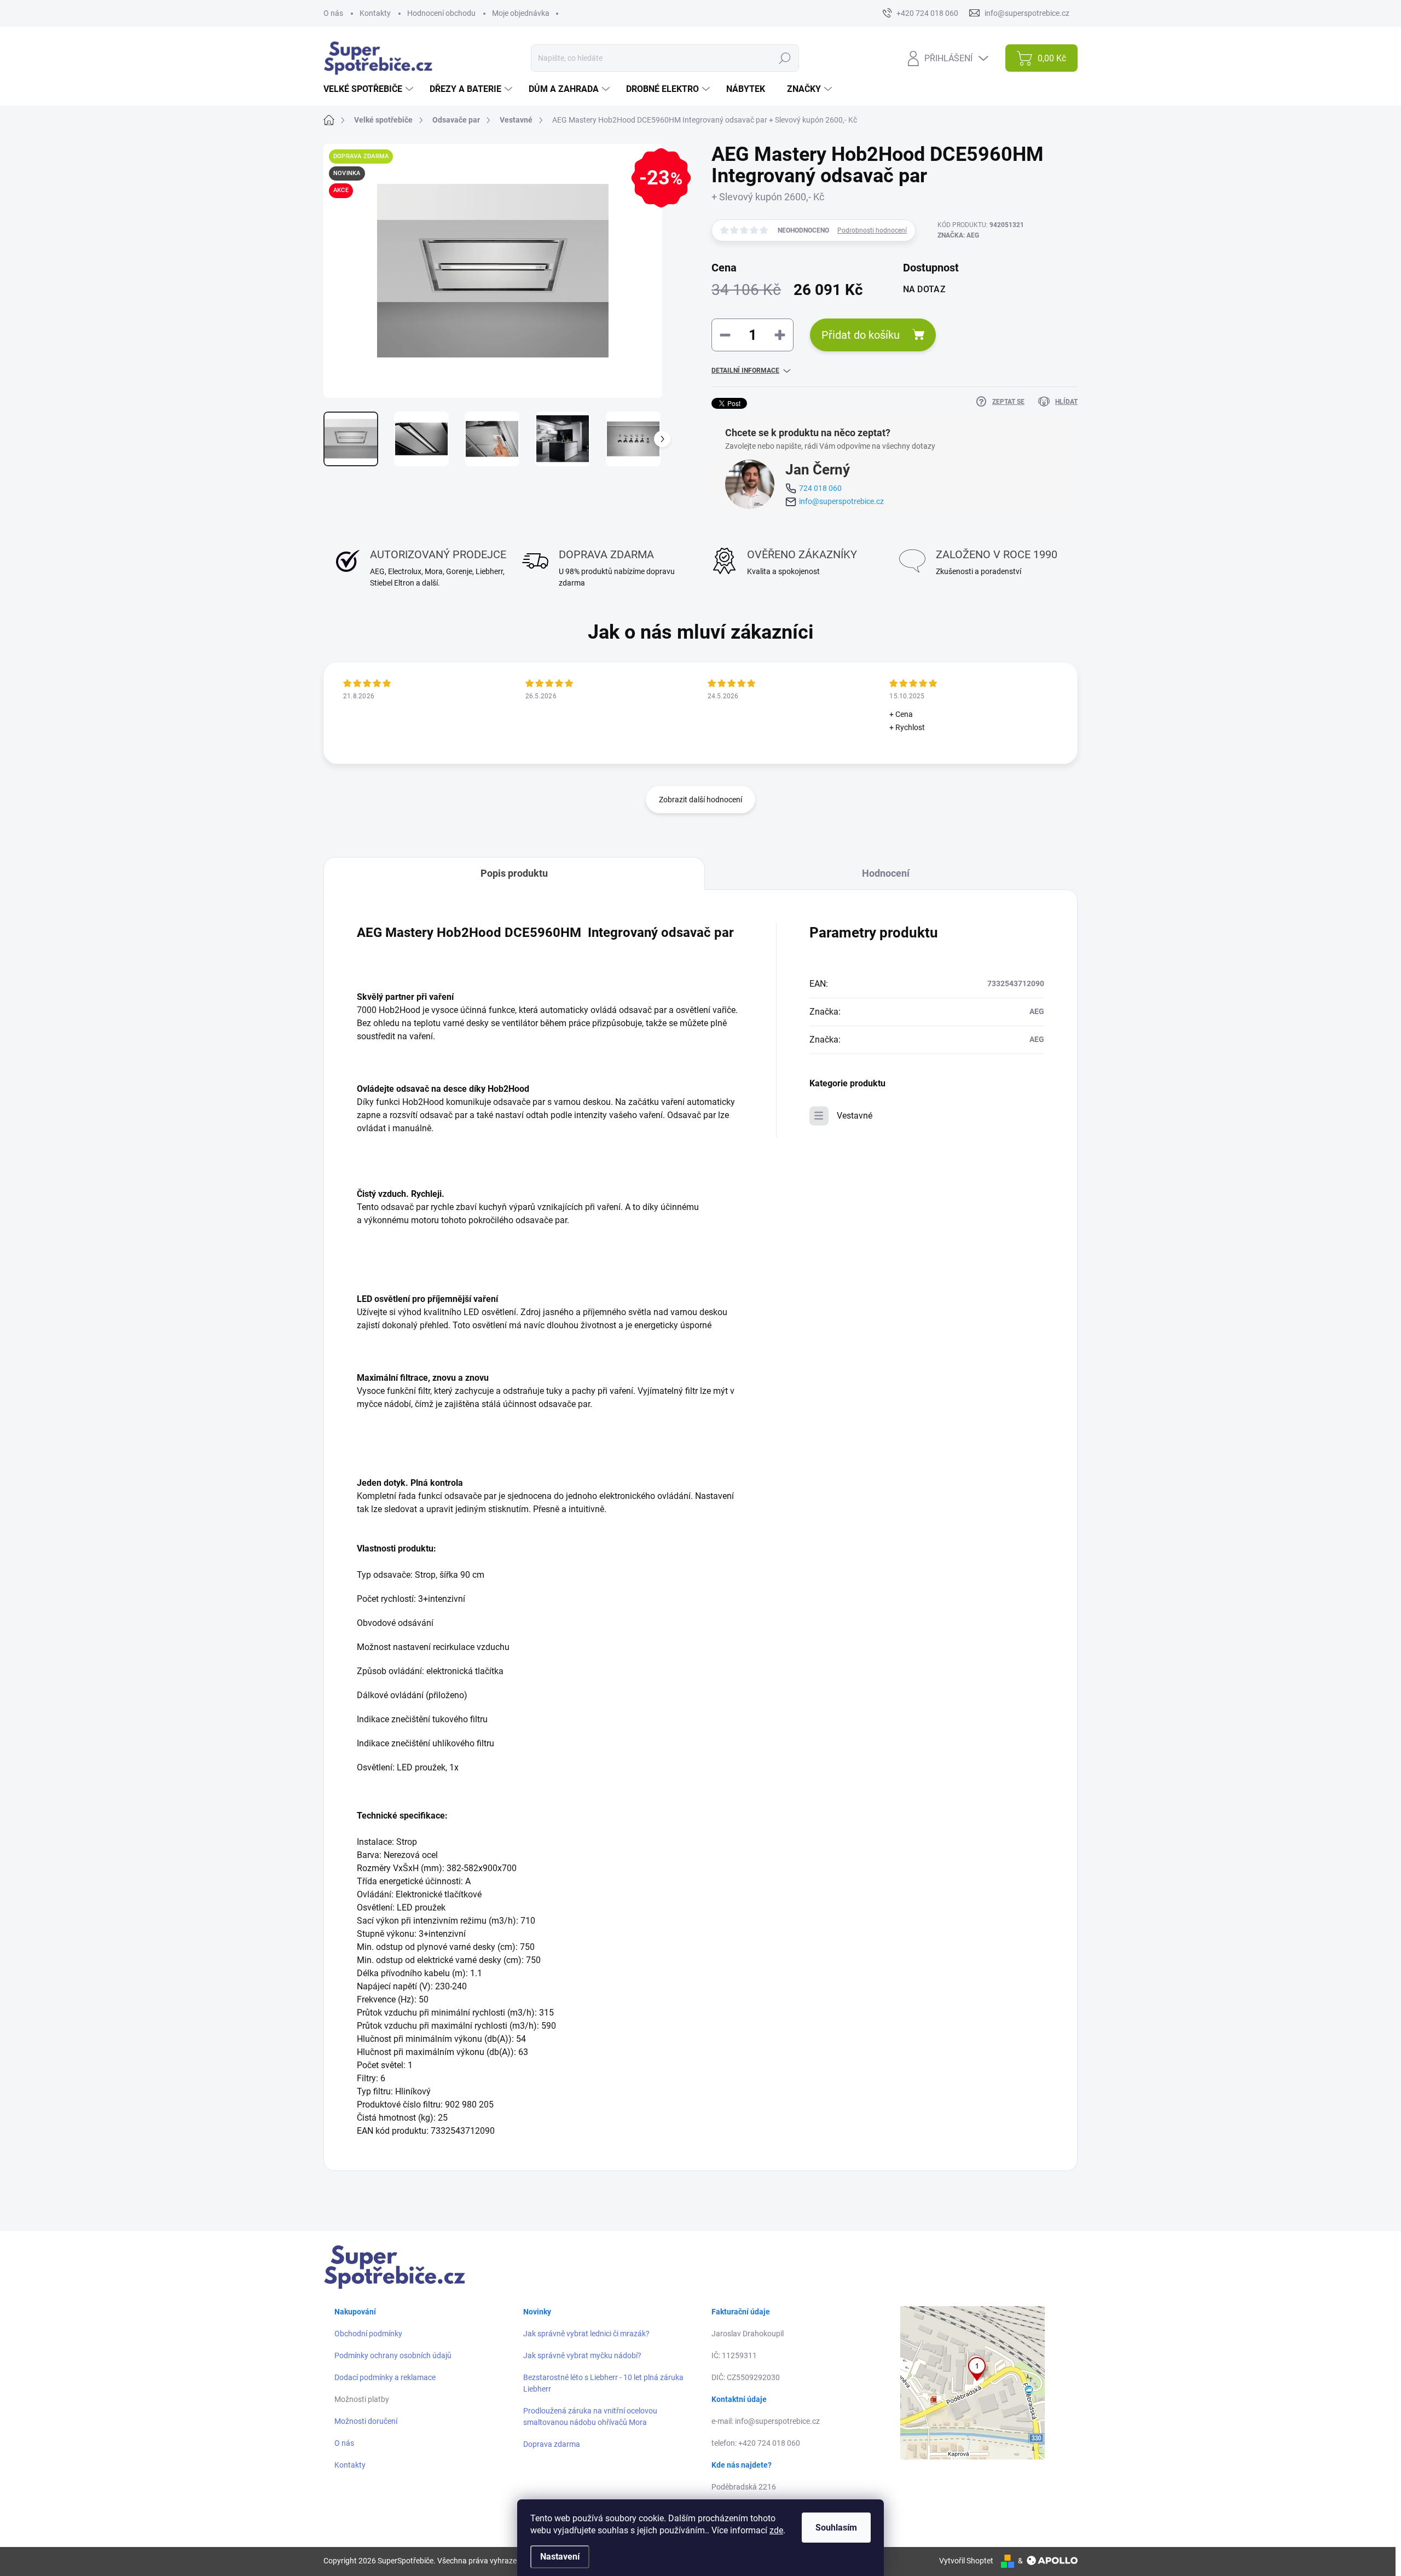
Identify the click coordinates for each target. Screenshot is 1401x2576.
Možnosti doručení (366, 2421)
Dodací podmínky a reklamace (385, 2377)
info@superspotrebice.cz (841, 501)
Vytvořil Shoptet (966, 2561)
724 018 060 (820, 488)
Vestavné (855, 1116)
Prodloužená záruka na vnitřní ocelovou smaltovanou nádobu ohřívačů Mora (590, 2416)
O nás (333, 13)
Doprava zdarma (552, 2444)
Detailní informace (745, 371)
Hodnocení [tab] (886, 873)
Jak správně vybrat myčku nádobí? (582, 2355)
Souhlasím (836, 2528)
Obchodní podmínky (368, 2334)
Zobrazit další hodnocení (700, 800)
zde (776, 2530)
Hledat (785, 58)
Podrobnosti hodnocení (872, 230)
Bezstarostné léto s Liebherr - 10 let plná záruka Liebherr (603, 2383)
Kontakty (375, 13)
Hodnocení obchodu (441, 13)
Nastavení (560, 2557)
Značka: (958, 235)
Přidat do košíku (861, 335)
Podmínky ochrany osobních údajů (393, 2355)
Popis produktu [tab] (514, 873)
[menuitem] (370, 89)
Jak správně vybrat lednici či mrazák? (586, 2334)
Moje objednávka (521, 13)
